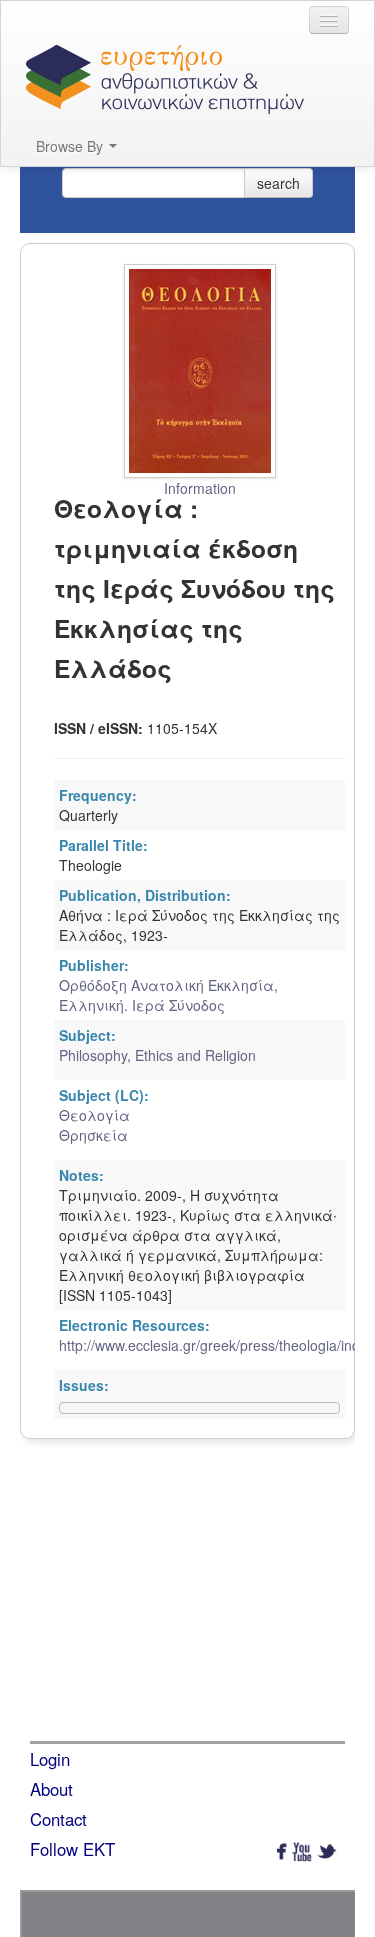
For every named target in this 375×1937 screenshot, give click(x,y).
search (278, 183)
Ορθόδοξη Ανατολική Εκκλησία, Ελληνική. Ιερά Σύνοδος (168, 995)
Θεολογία (94, 1115)
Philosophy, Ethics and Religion (157, 1055)
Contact (58, 1819)
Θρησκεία (93, 1135)
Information (200, 488)
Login (50, 1759)
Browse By (71, 146)
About (51, 1789)
